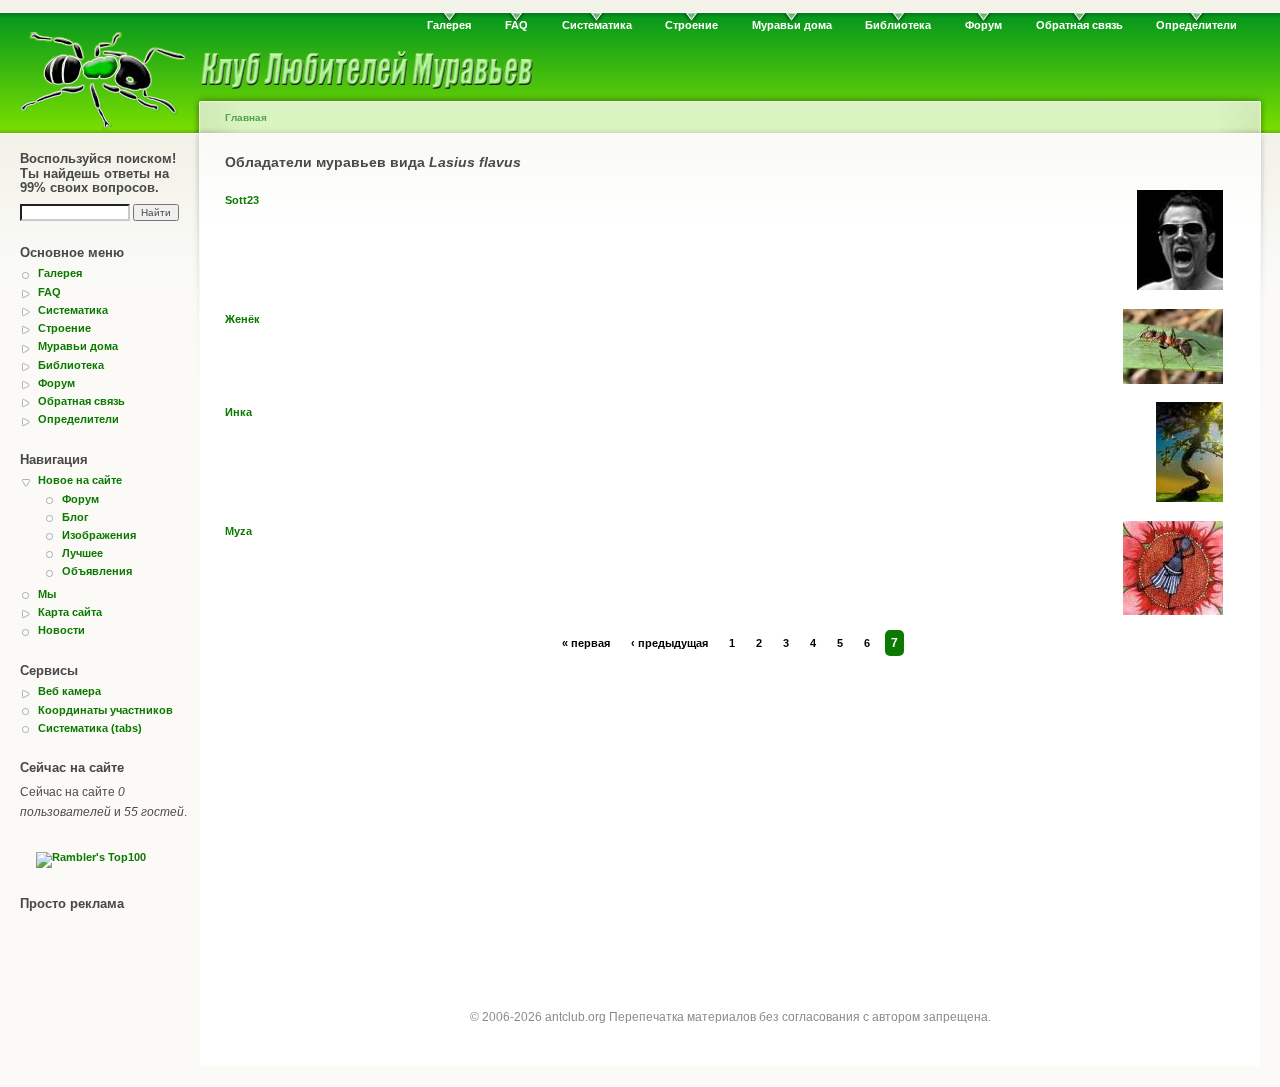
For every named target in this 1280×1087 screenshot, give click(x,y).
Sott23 (242, 200)
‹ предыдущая (669, 643)
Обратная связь (1079, 25)
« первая (586, 643)
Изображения (99, 535)
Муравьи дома (792, 25)
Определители (1196, 25)
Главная (246, 117)
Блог (75, 517)
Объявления (97, 571)
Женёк (242, 319)
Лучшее (82, 553)
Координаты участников (105, 710)
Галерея (449, 25)
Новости (61, 630)
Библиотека (898, 25)
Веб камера (69, 691)
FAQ (516, 25)
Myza (238, 531)
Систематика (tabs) (90, 728)
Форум (983, 25)
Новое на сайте (80, 480)
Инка (238, 412)
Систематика (597, 25)
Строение (691, 25)
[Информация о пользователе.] (1180, 286)
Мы (47, 594)
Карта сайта (70, 612)
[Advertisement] (730, 813)
